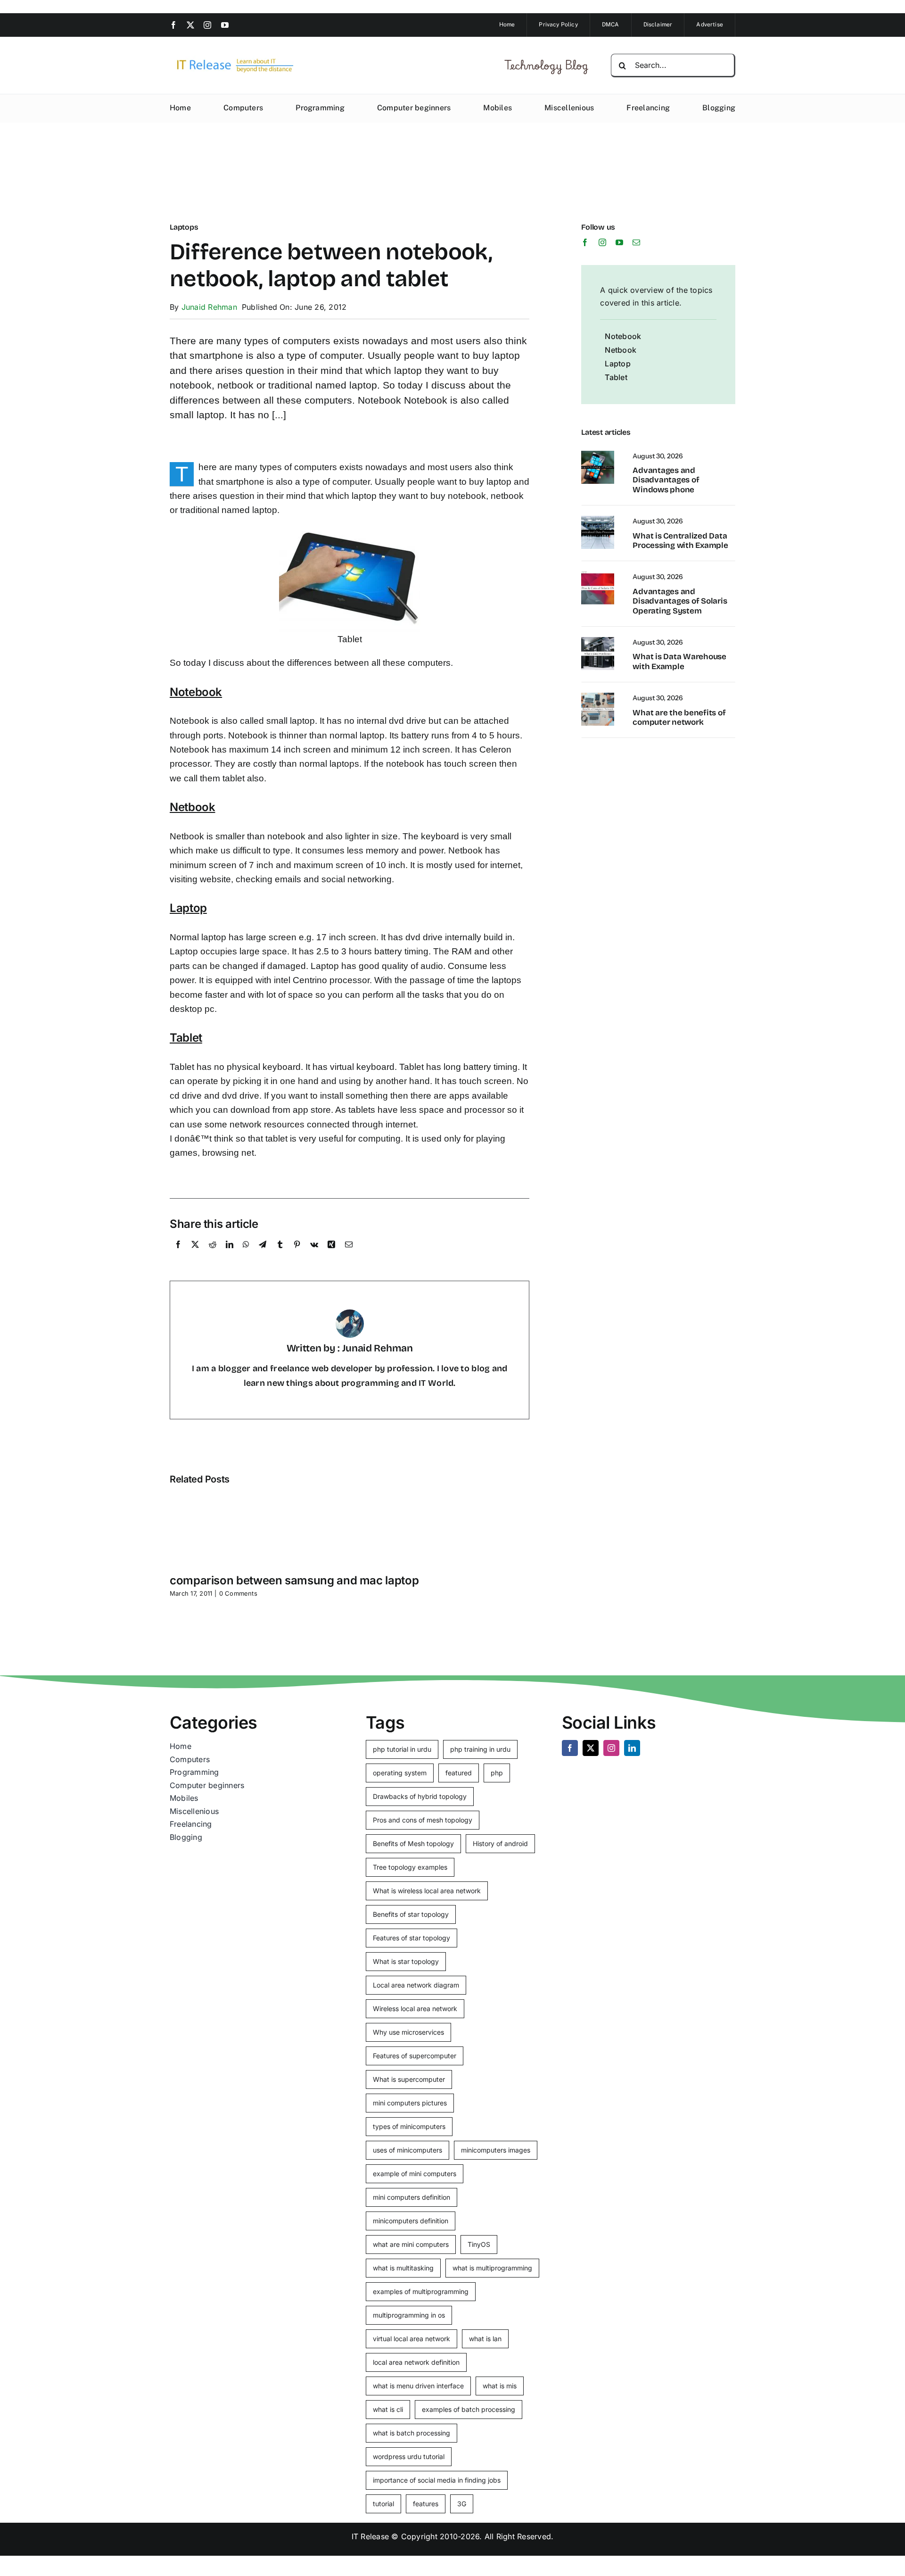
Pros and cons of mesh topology (423, 1820)
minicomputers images (496, 2150)
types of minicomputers (409, 2126)
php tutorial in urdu (402, 1749)
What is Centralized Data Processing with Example (680, 541)
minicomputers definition (411, 2221)
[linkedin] (632, 1748)
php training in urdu (480, 1749)
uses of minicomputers (407, 2150)
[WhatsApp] (246, 1255)
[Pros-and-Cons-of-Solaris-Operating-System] (598, 575)
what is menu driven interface (418, 2386)
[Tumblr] (280, 1255)
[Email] (349, 1255)
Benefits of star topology (411, 1914)
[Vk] (314, 1255)
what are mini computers (411, 2244)
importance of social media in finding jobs (437, 2480)
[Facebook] (178, 1255)
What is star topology (406, 1961)
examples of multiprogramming (421, 2291)
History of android (500, 1843)
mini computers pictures (410, 2103)
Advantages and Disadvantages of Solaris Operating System (680, 601)
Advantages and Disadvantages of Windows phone (666, 480)
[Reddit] (213, 1255)
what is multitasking (403, 2268)
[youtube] (225, 25)
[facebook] (173, 25)
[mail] (636, 242)
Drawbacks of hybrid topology (420, 1796)
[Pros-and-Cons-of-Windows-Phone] (598, 455)
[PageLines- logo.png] (232, 59)
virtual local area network (411, 2339)
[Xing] (331, 1255)
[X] (195, 1255)
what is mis (500, 2386)
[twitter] (190, 25)
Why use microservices (408, 2032)
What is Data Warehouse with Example (679, 661)
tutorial (383, 2504)
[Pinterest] (297, 1255)
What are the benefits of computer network (679, 717)
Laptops (184, 227)
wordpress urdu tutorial (409, 2456)
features (426, 2504)
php (497, 1773)
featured (459, 1773)
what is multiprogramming (492, 2268)
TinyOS (479, 2244)
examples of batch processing (469, 2409)
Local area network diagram (416, 1985)
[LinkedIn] (230, 1255)
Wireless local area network (415, 2009)
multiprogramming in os (409, 2315)
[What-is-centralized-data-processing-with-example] (598, 520)
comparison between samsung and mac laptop (294, 1580)
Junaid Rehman (209, 307)
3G (462, 2504)
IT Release (370, 2536)
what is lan (485, 2339)
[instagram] (207, 25)
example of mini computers (415, 2174)
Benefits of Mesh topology (413, 1843)
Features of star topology (411, 1938)
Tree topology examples (410, 1867)
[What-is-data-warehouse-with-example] (598, 641)
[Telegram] (263, 1255)
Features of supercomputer (415, 2056)
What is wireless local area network (427, 1891)
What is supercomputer (409, 2079)
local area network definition (416, 2362)
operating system (400, 1773)
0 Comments (238, 1593)
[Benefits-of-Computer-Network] (598, 696)
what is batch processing (411, 2433)
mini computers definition (411, 2197)
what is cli (388, 2409)
